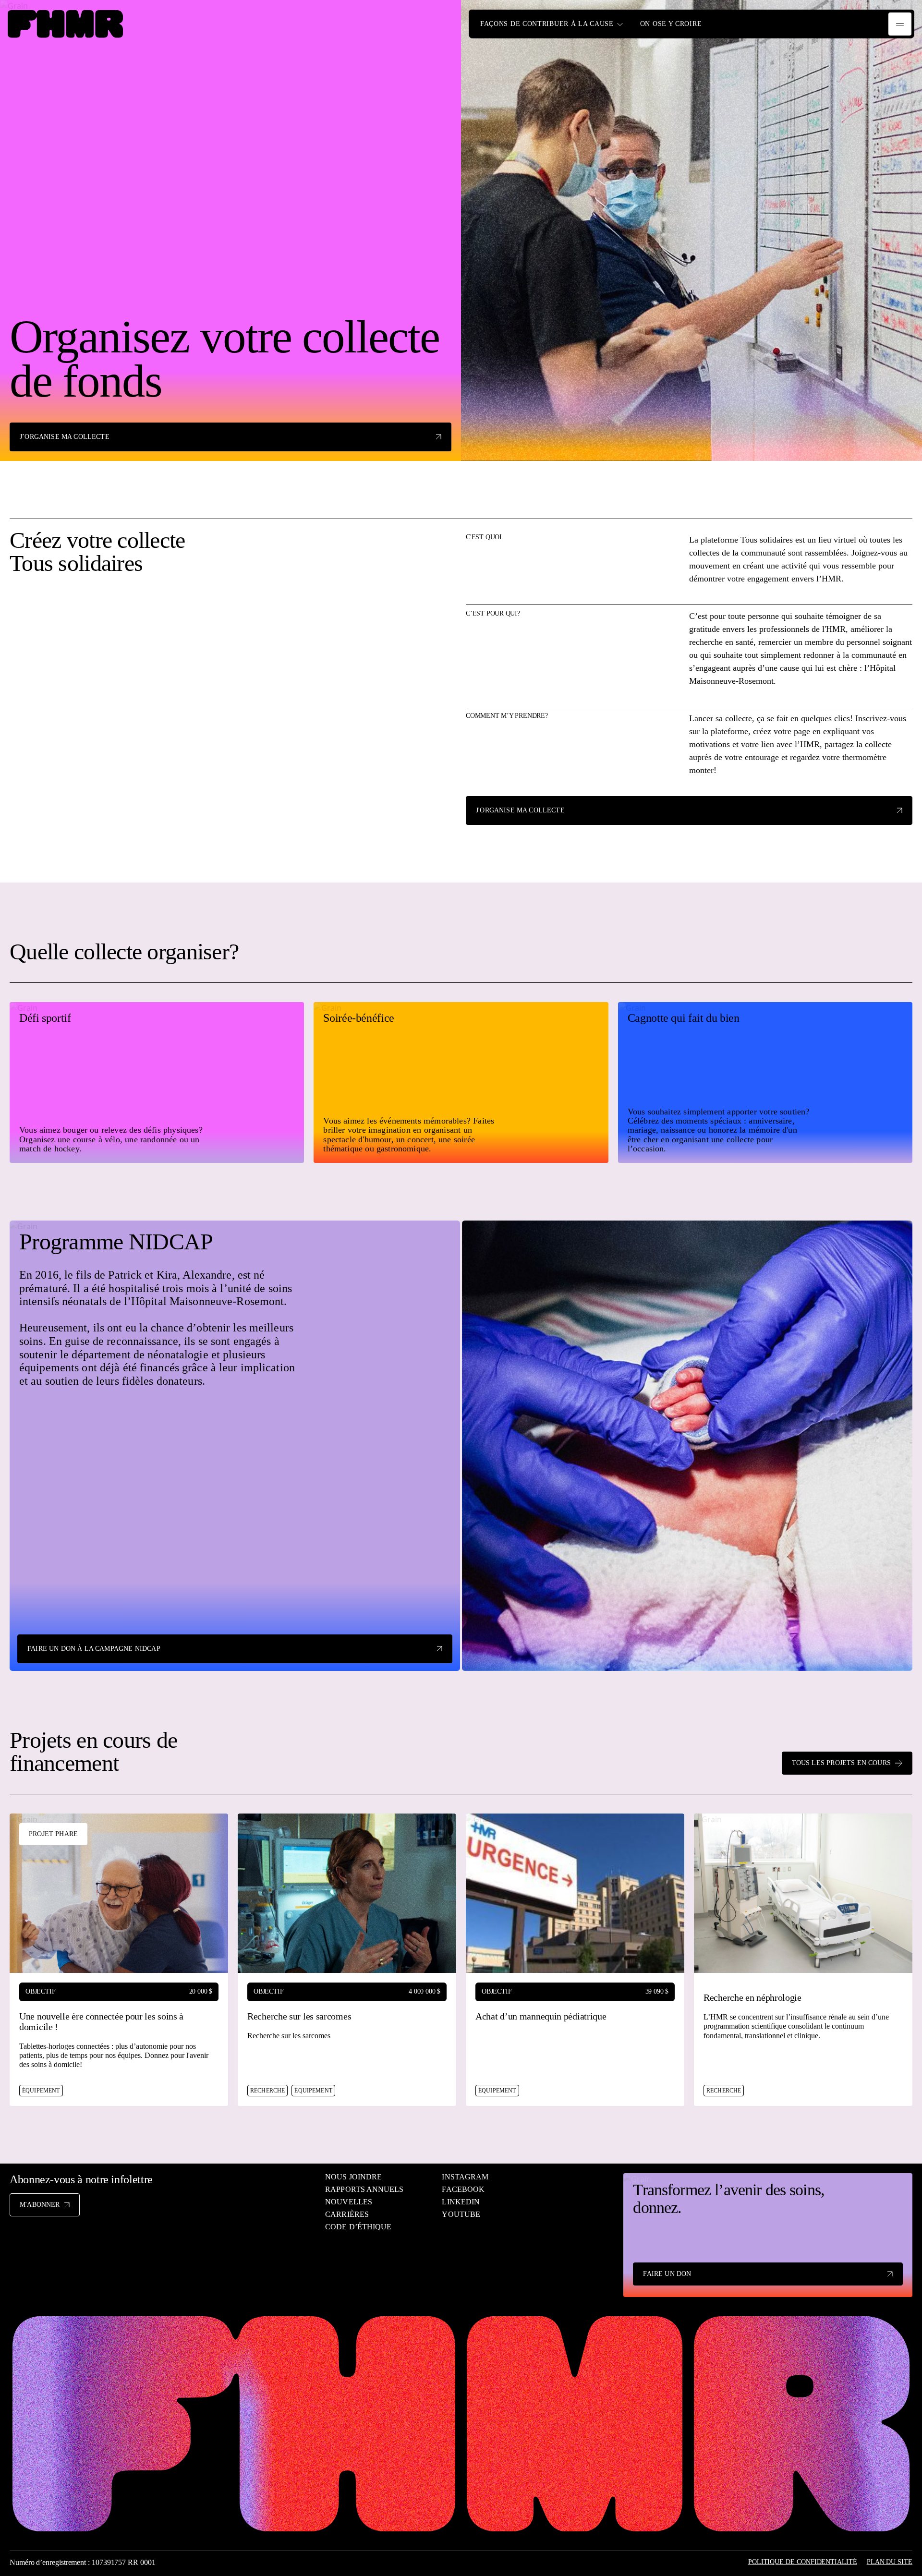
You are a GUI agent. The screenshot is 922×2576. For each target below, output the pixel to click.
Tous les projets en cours (841, 1763)
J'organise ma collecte (520, 810)
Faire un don (667, 2274)
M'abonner (40, 2205)
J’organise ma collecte (65, 437)
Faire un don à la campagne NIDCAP (94, 1649)
